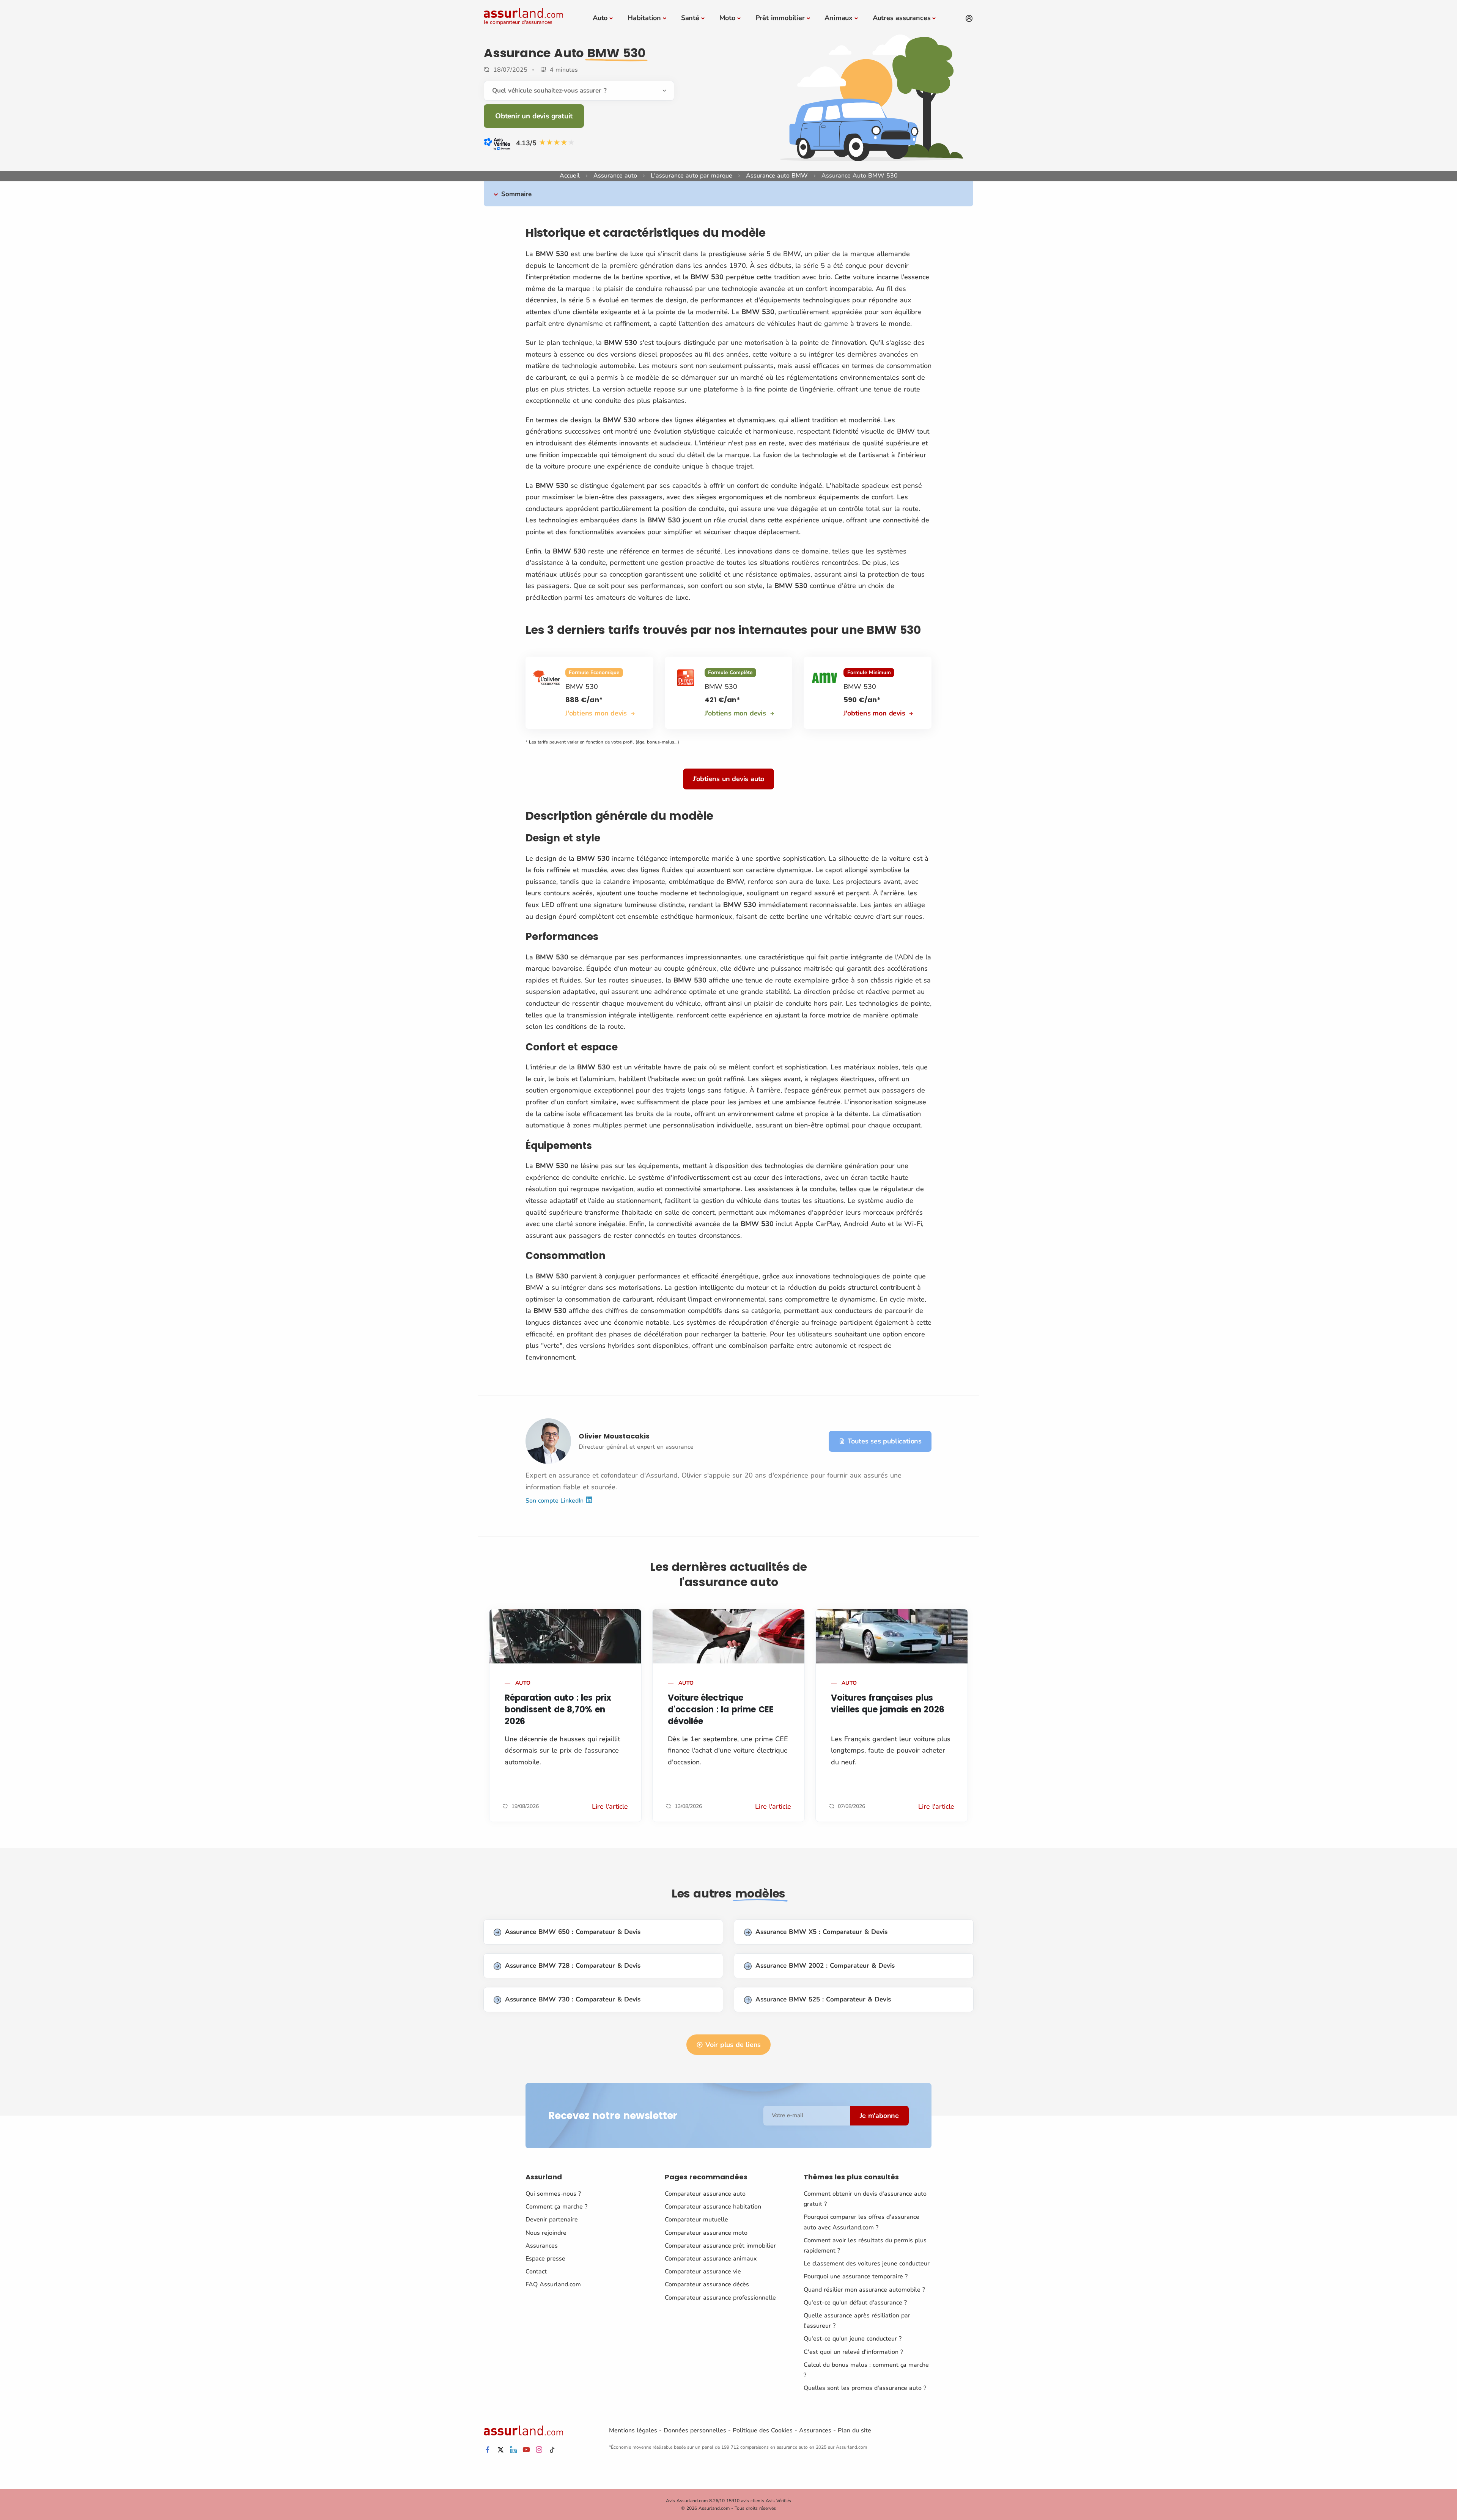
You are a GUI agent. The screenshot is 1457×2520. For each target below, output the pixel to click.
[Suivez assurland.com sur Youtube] (526, 2450)
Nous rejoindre (546, 2233)
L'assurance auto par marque (692, 176)
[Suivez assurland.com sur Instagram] (539, 2450)
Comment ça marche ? (556, 2207)
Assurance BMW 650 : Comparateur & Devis (573, 1932)
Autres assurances (902, 18)
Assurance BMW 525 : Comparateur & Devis (823, 1999)
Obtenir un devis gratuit (534, 116)
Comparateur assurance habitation (713, 2207)
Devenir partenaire (552, 2220)
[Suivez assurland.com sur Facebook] (488, 2450)
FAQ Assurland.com (553, 2284)
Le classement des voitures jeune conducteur (867, 2264)
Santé (690, 18)
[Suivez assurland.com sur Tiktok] (552, 2450)
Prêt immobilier (780, 18)
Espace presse (545, 2259)
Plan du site (854, 2430)
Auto (600, 18)
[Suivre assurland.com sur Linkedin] (513, 2450)
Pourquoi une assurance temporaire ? (856, 2276)
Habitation (644, 18)
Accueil (570, 176)
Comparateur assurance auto (705, 2194)
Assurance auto (615, 176)
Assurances (542, 2246)
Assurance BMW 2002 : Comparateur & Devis (825, 1966)
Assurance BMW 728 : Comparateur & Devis (573, 1966)
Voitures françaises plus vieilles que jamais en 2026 (888, 1704)
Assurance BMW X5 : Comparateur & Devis (821, 1932)
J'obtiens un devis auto (728, 779)
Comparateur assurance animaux (711, 2259)
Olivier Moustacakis (614, 1436)
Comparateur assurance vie (703, 2272)
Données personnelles (695, 2430)
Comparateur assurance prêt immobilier (720, 2246)
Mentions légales (633, 2430)
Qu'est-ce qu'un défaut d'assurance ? (855, 2303)
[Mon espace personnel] (969, 19)
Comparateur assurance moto (706, 2233)
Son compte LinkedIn (555, 1500)
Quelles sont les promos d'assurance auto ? (865, 2388)
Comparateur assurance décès (707, 2284)
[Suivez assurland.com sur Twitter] (500, 2450)
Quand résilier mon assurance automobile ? (864, 2290)
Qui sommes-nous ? (553, 2194)
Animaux (839, 18)
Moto (727, 18)
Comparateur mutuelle (696, 2220)
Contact (536, 2272)
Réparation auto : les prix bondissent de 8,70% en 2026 (558, 1710)
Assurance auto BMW (777, 176)
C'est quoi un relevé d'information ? (853, 2352)
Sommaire (516, 194)
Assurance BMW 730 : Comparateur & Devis (573, 1999)
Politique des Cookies (763, 2430)
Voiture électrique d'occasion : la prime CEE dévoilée (721, 1710)
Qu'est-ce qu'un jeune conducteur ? (853, 2339)
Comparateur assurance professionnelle (720, 2298)
